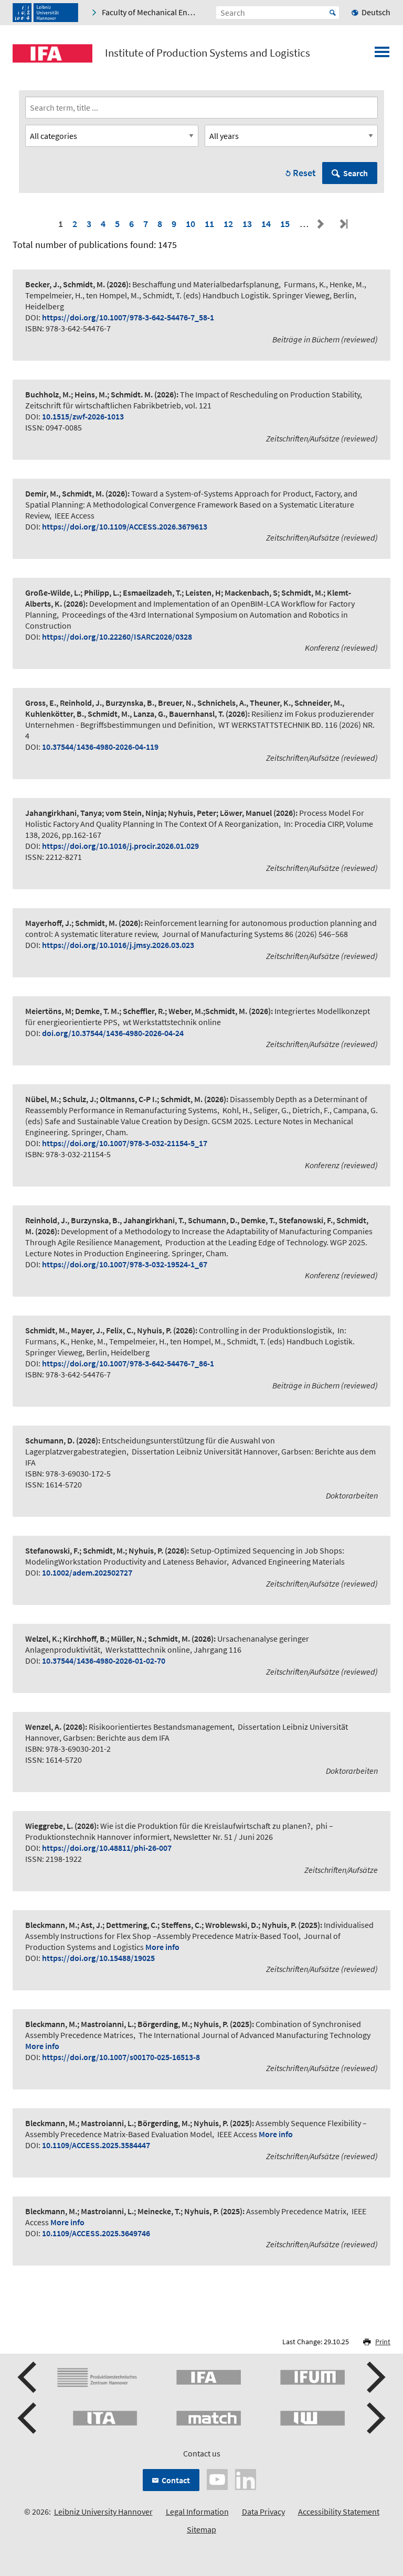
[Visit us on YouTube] (217, 2478)
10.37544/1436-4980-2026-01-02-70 (104, 1661)
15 (285, 224)
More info (162, 1947)
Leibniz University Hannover (103, 2512)
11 (209, 224)
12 (228, 224)
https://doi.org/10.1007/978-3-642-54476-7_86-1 (128, 1363)
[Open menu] (382, 55)
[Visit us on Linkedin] (246, 2478)
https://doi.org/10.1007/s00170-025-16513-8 (121, 2057)
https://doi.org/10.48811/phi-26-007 (107, 1848)
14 (266, 224)
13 (247, 224)
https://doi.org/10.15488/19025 (98, 1958)
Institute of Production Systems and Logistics (208, 53)
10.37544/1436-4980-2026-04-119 (100, 747)
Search (356, 173)
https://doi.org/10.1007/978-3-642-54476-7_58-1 (128, 317)
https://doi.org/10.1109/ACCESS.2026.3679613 (125, 526)
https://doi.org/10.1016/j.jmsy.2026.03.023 (118, 945)
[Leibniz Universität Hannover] (45, 13)
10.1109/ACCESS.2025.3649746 (96, 2233)
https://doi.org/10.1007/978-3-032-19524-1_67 (125, 1264)
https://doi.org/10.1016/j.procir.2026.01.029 (120, 846)
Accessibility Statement (339, 2512)
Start (333, 13)
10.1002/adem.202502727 (87, 1572)
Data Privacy (263, 2512)
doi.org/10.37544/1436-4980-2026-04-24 (113, 1033)
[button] (28, 2377)
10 (190, 224)
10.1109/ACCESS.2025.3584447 (96, 2145)
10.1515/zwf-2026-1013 (83, 416)
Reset (304, 173)
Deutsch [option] (376, 12)
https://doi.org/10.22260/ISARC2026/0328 (117, 637)
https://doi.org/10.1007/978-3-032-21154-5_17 (125, 1143)
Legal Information (197, 2512)
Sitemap (201, 2529)
